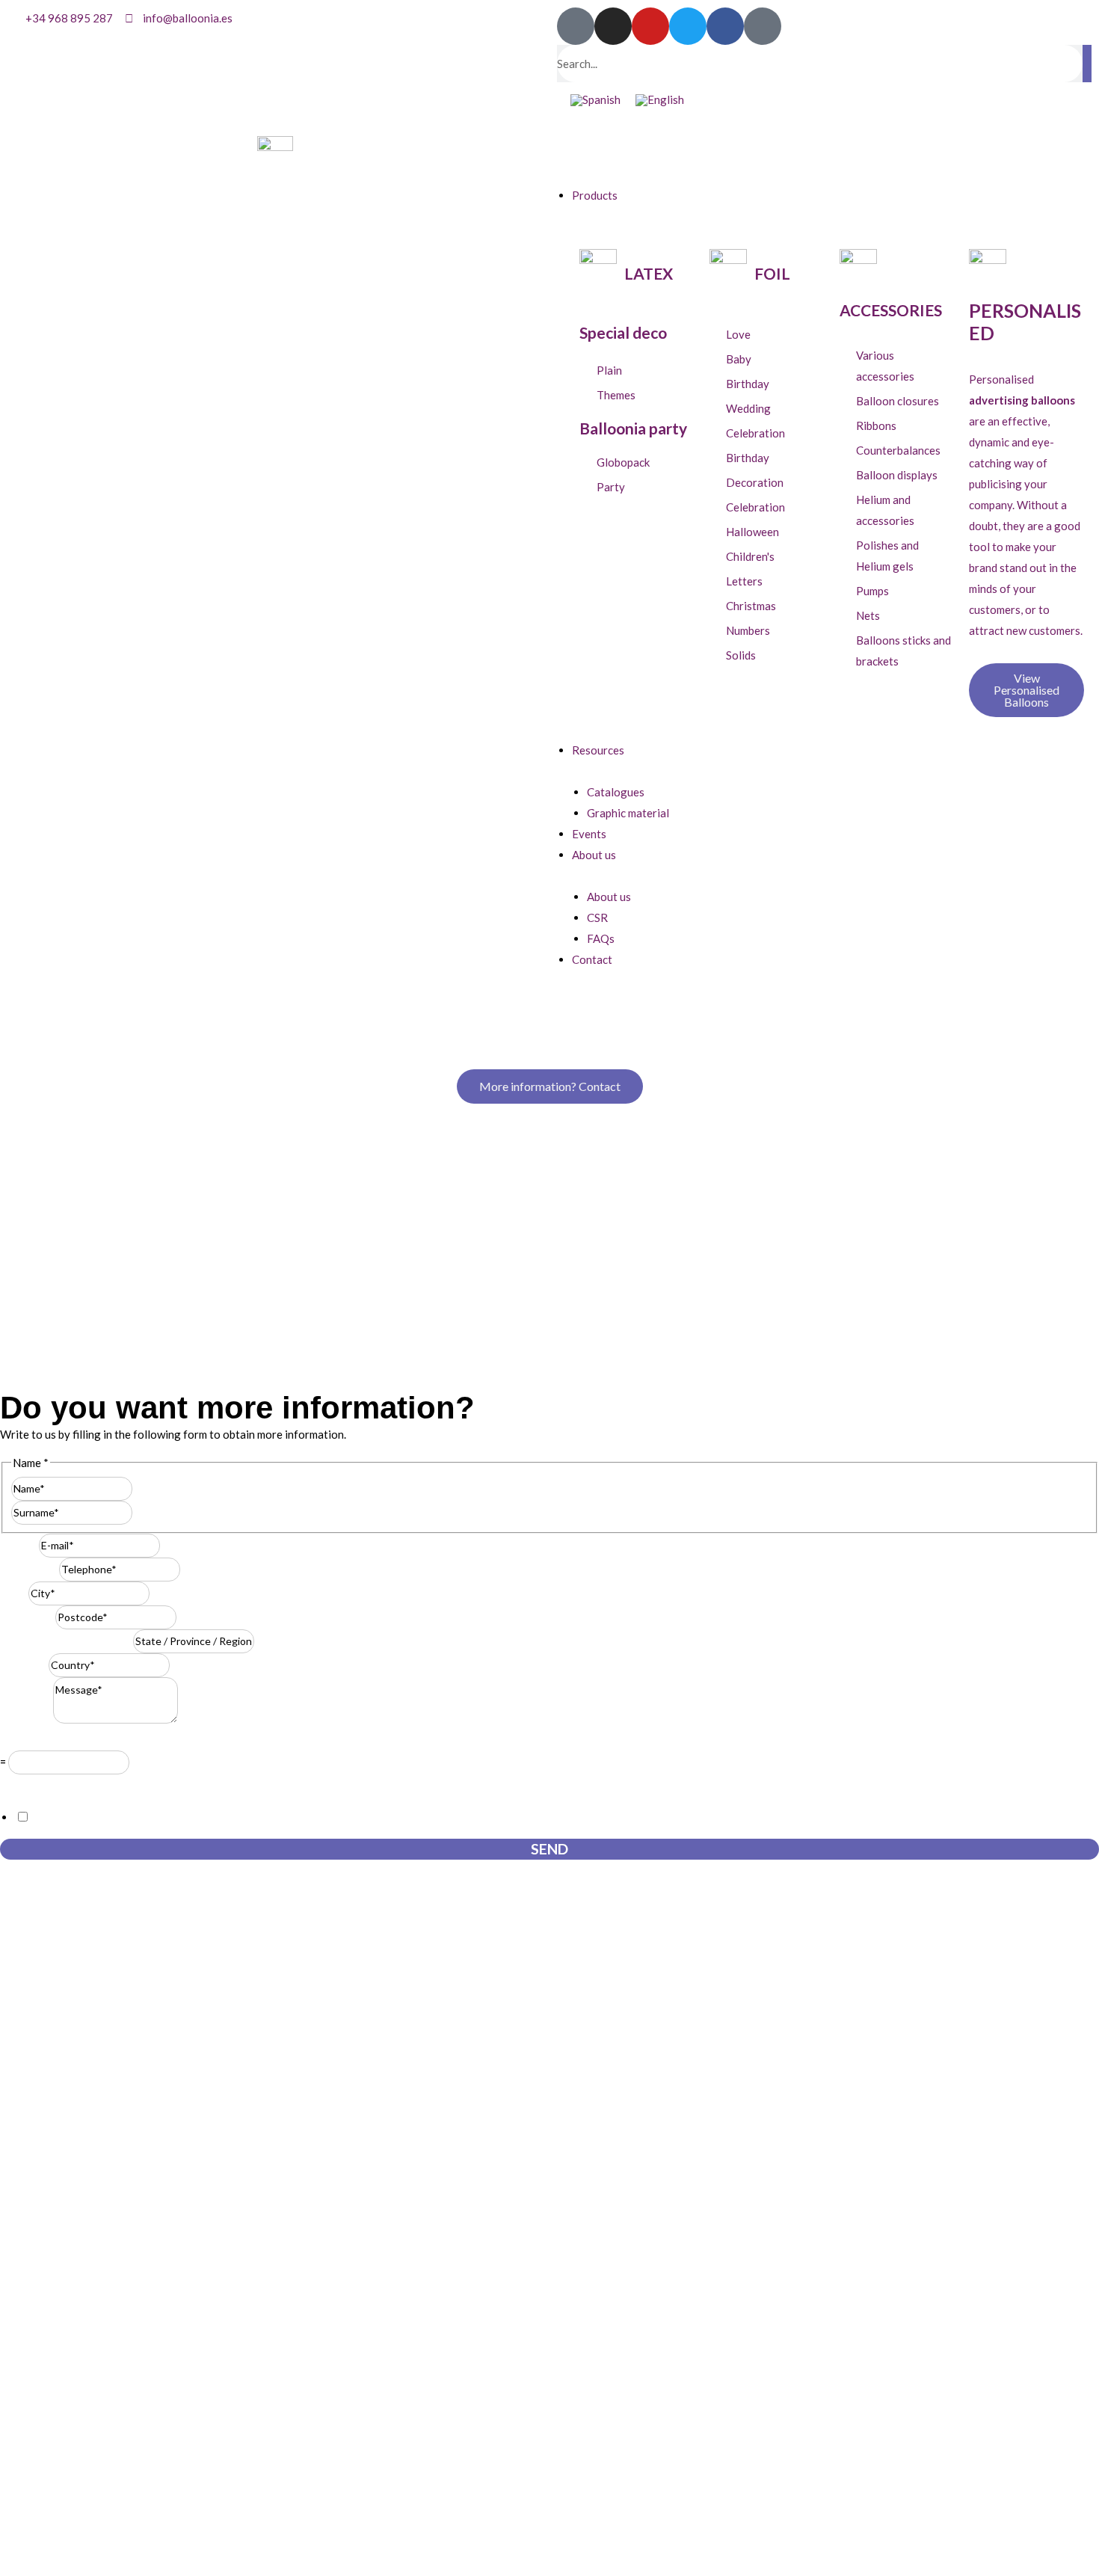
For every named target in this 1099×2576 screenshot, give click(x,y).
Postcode (28, 1617)
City (14, 1593)
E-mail (19, 1545)
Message (27, 1719)
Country (24, 1664)
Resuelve (27, 1740)
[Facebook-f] (725, 26)
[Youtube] (650, 26)
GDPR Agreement (49, 1785)
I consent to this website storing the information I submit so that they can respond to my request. (269, 1817)
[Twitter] (688, 26)
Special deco (623, 332)
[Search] (1087, 64)
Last (143, 1512)
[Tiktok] (576, 26)
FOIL (772, 273)
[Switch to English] (660, 100)
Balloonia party (633, 428)
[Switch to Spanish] (595, 100)
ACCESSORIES (891, 310)
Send (549, 1849)
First (144, 1488)
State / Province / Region (67, 1641)
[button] (824, 153)
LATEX (649, 273)
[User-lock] (763, 26)
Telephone (30, 1569)
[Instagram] (613, 26)
